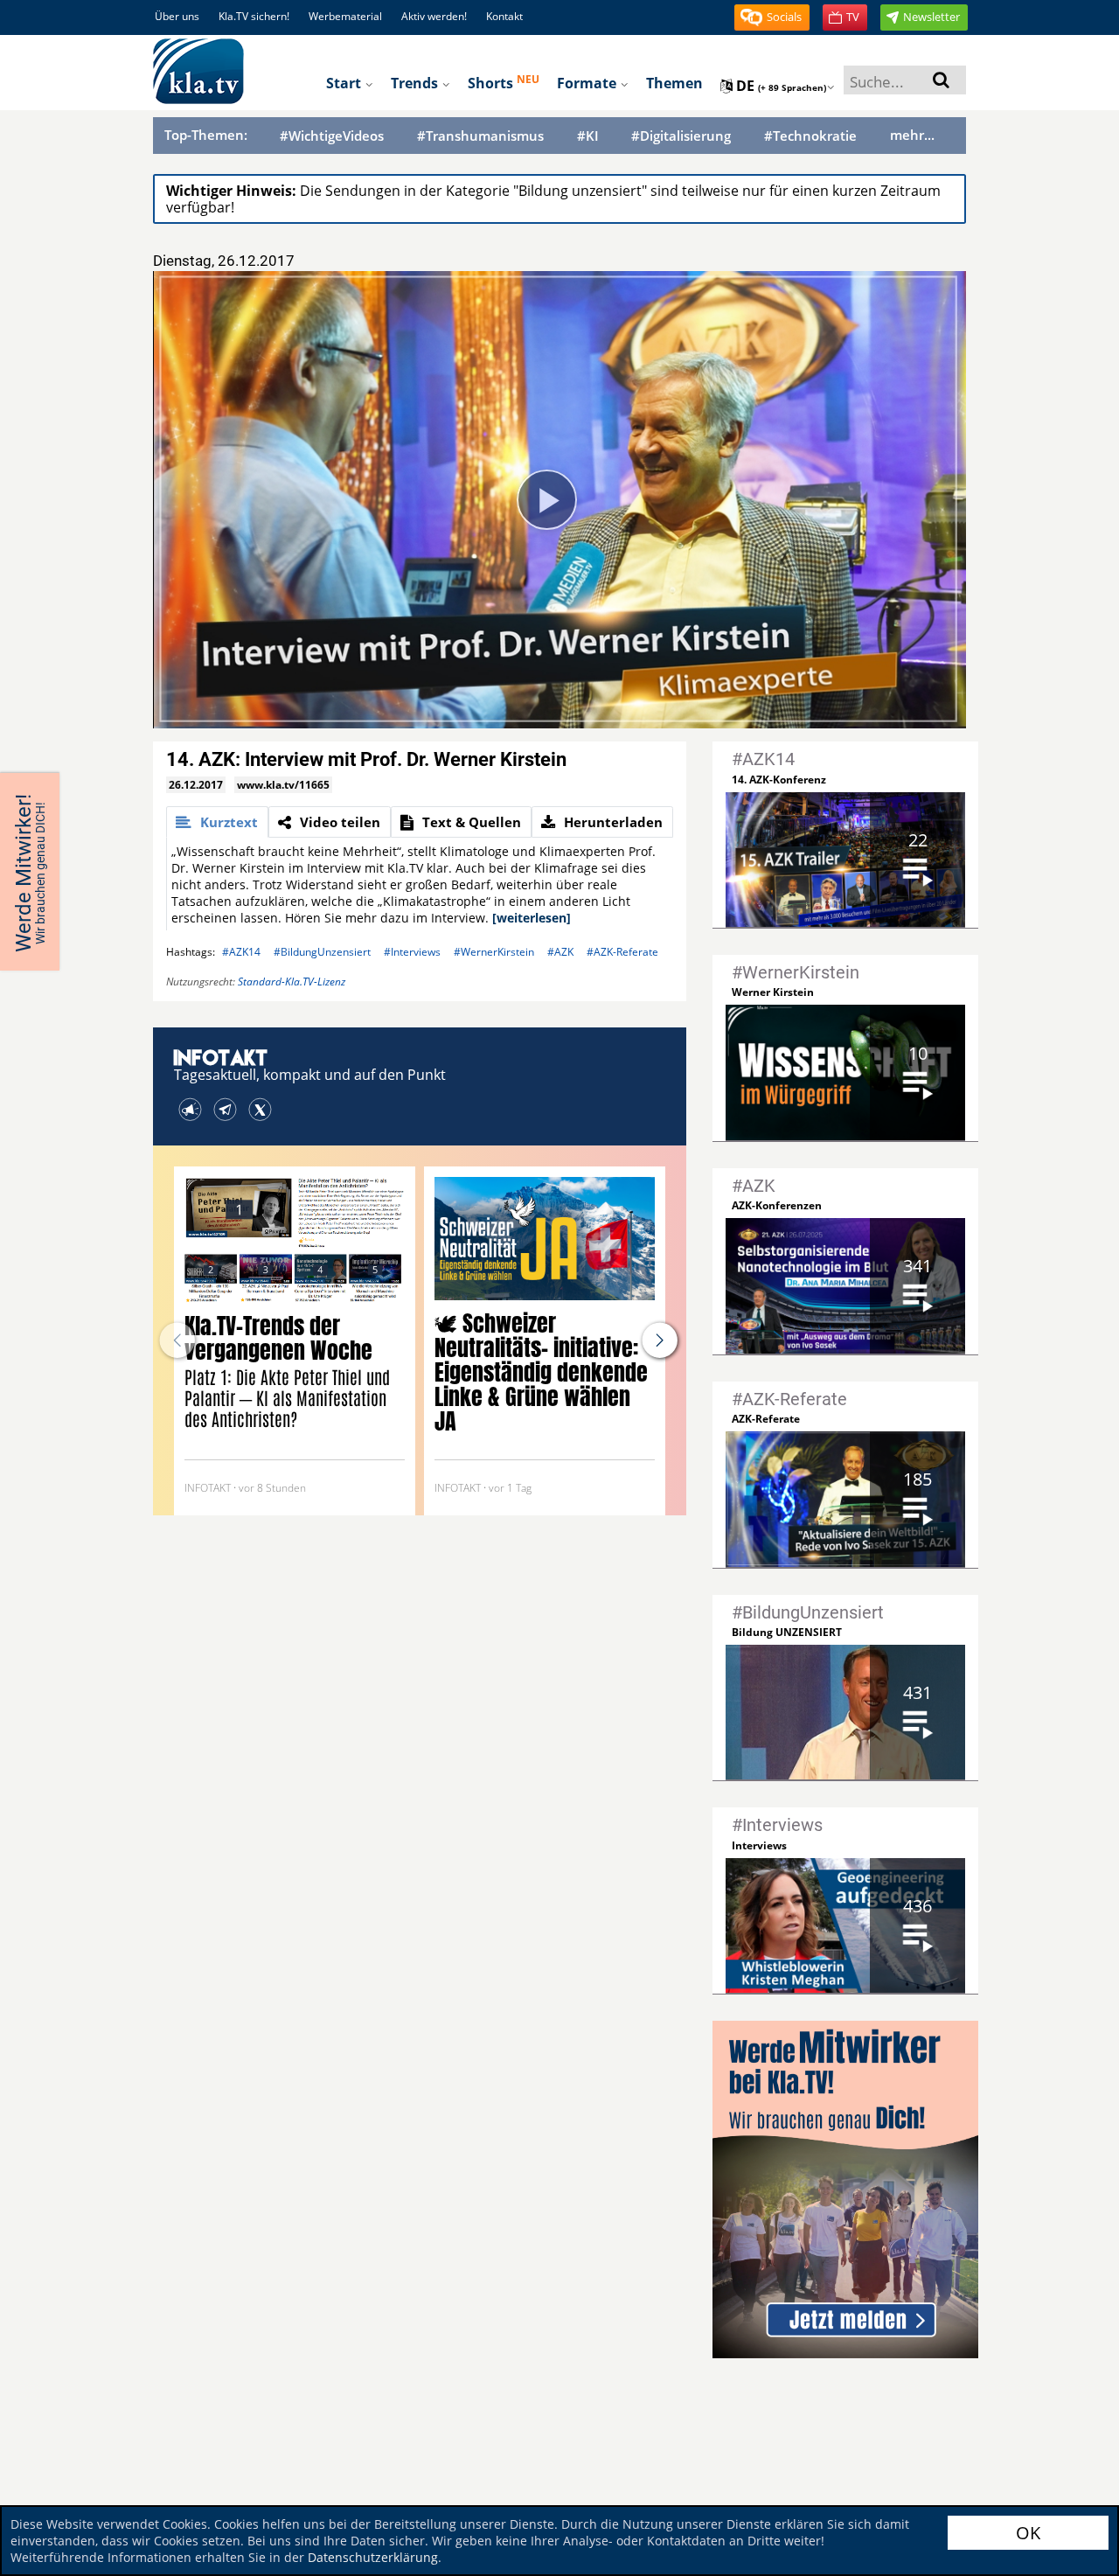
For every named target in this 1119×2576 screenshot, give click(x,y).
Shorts (504, 82)
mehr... (912, 135)
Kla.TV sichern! (254, 16)
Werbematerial (345, 16)
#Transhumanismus (480, 136)
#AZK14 (241, 952)
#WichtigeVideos (332, 136)
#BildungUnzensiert (322, 952)
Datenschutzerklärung (373, 2557)
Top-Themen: (206, 135)
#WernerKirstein (494, 952)
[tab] (217, 822)
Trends (416, 83)
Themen (674, 83)
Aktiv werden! (434, 16)
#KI (588, 136)
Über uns (177, 16)
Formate (588, 83)
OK (1028, 2533)
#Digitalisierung (681, 136)
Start (345, 83)
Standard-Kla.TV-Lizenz (292, 982)
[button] (772, 17)
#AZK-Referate (622, 952)
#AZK (560, 952)
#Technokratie (810, 136)
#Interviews (412, 952)
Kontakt (504, 16)
